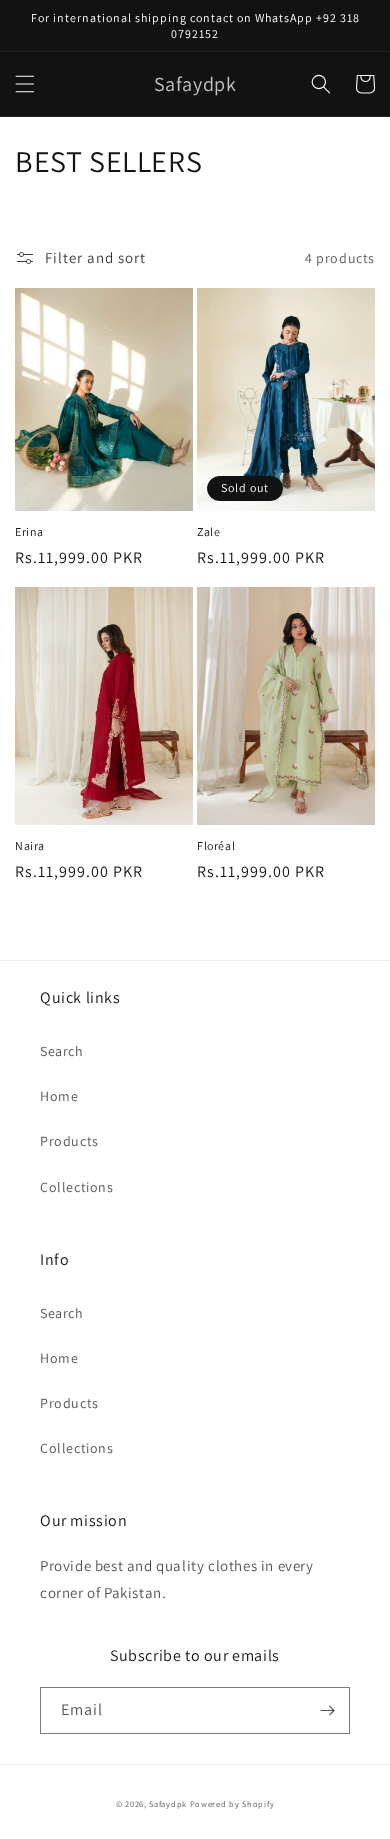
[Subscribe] (327, 1710)
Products (69, 1141)
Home (59, 1096)
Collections (77, 1187)
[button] (25, 84)
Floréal (216, 845)
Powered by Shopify (232, 1803)
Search (62, 1051)
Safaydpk (168, 1803)
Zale (208, 531)
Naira (30, 845)
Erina (29, 531)
